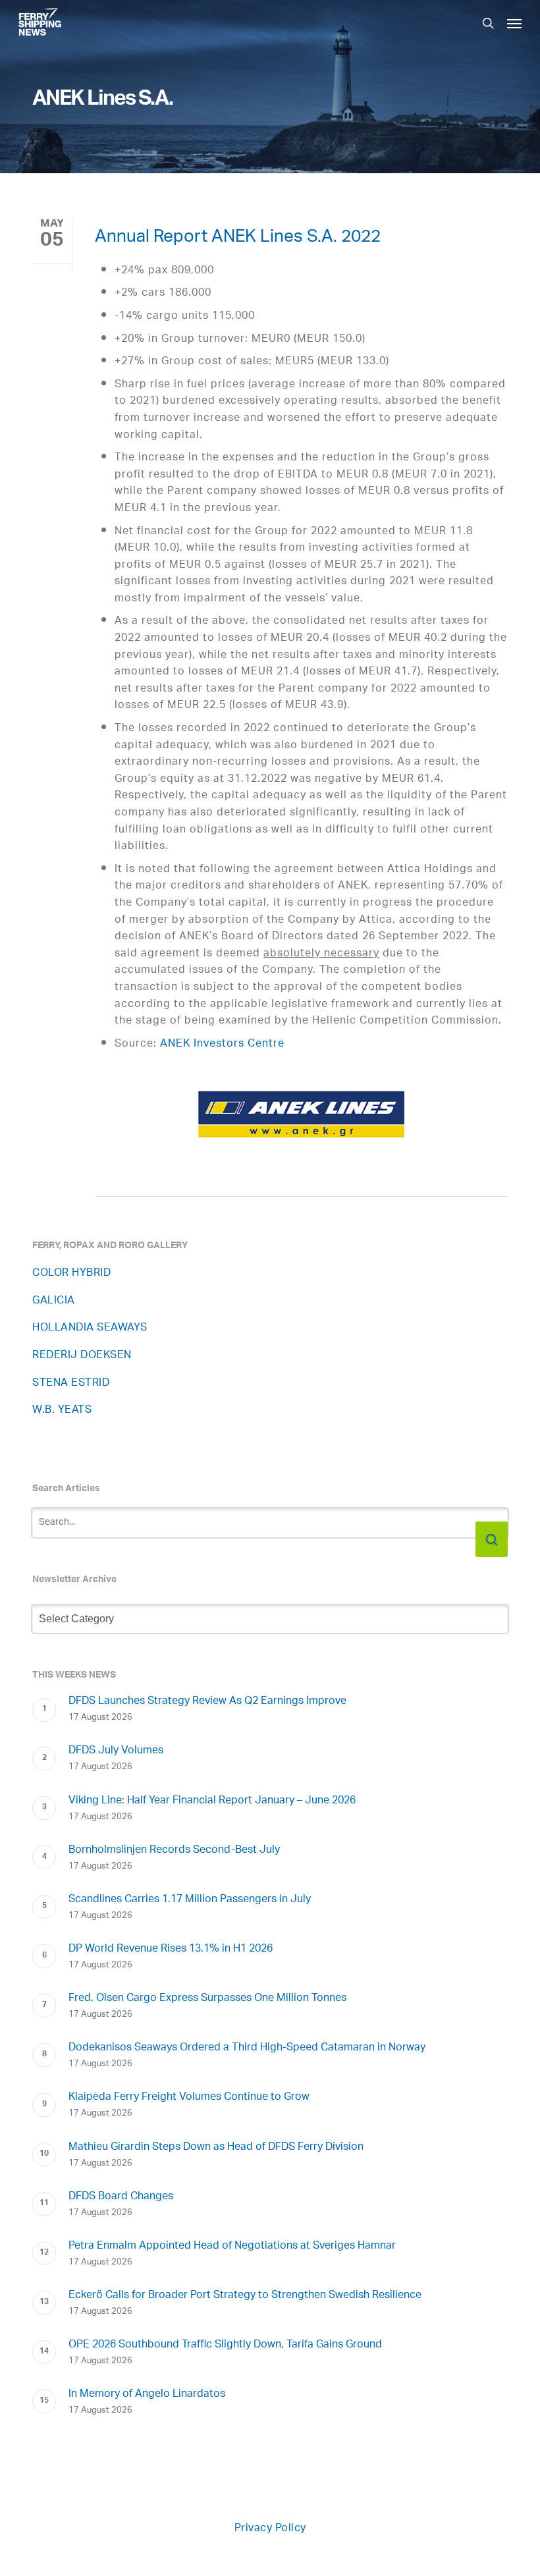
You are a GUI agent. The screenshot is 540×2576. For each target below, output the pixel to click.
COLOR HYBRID (71, 1274)
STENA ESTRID (71, 1384)
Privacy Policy (270, 2529)
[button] (514, 23)
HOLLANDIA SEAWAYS (90, 1328)
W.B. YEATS (62, 1411)
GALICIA (54, 1301)
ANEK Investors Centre (222, 1044)
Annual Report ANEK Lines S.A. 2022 (238, 239)
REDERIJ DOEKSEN (82, 1356)
